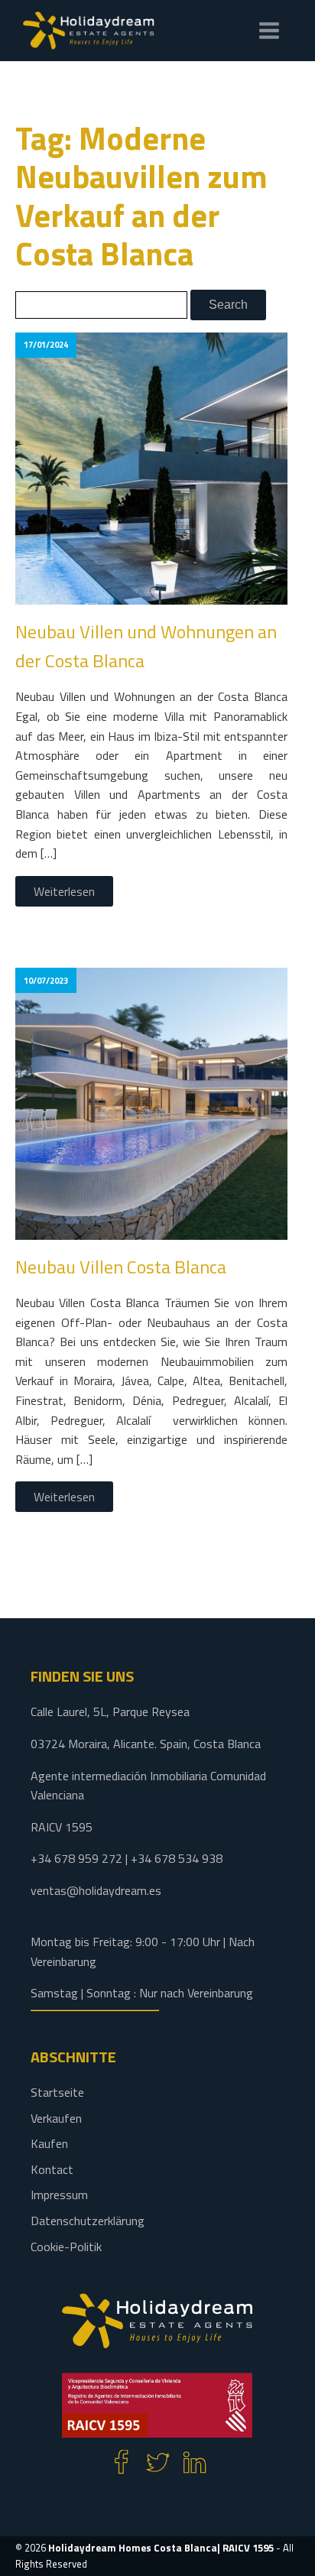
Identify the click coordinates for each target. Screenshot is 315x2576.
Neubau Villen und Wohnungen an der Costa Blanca (146, 646)
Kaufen (49, 2143)
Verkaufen (56, 2118)
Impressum (59, 2195)
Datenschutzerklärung (88, 2221)
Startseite (57, 2092)
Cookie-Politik (66, 2247)
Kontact (52, 2169)
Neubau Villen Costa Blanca (121, 1267)
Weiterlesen (64, 891)
